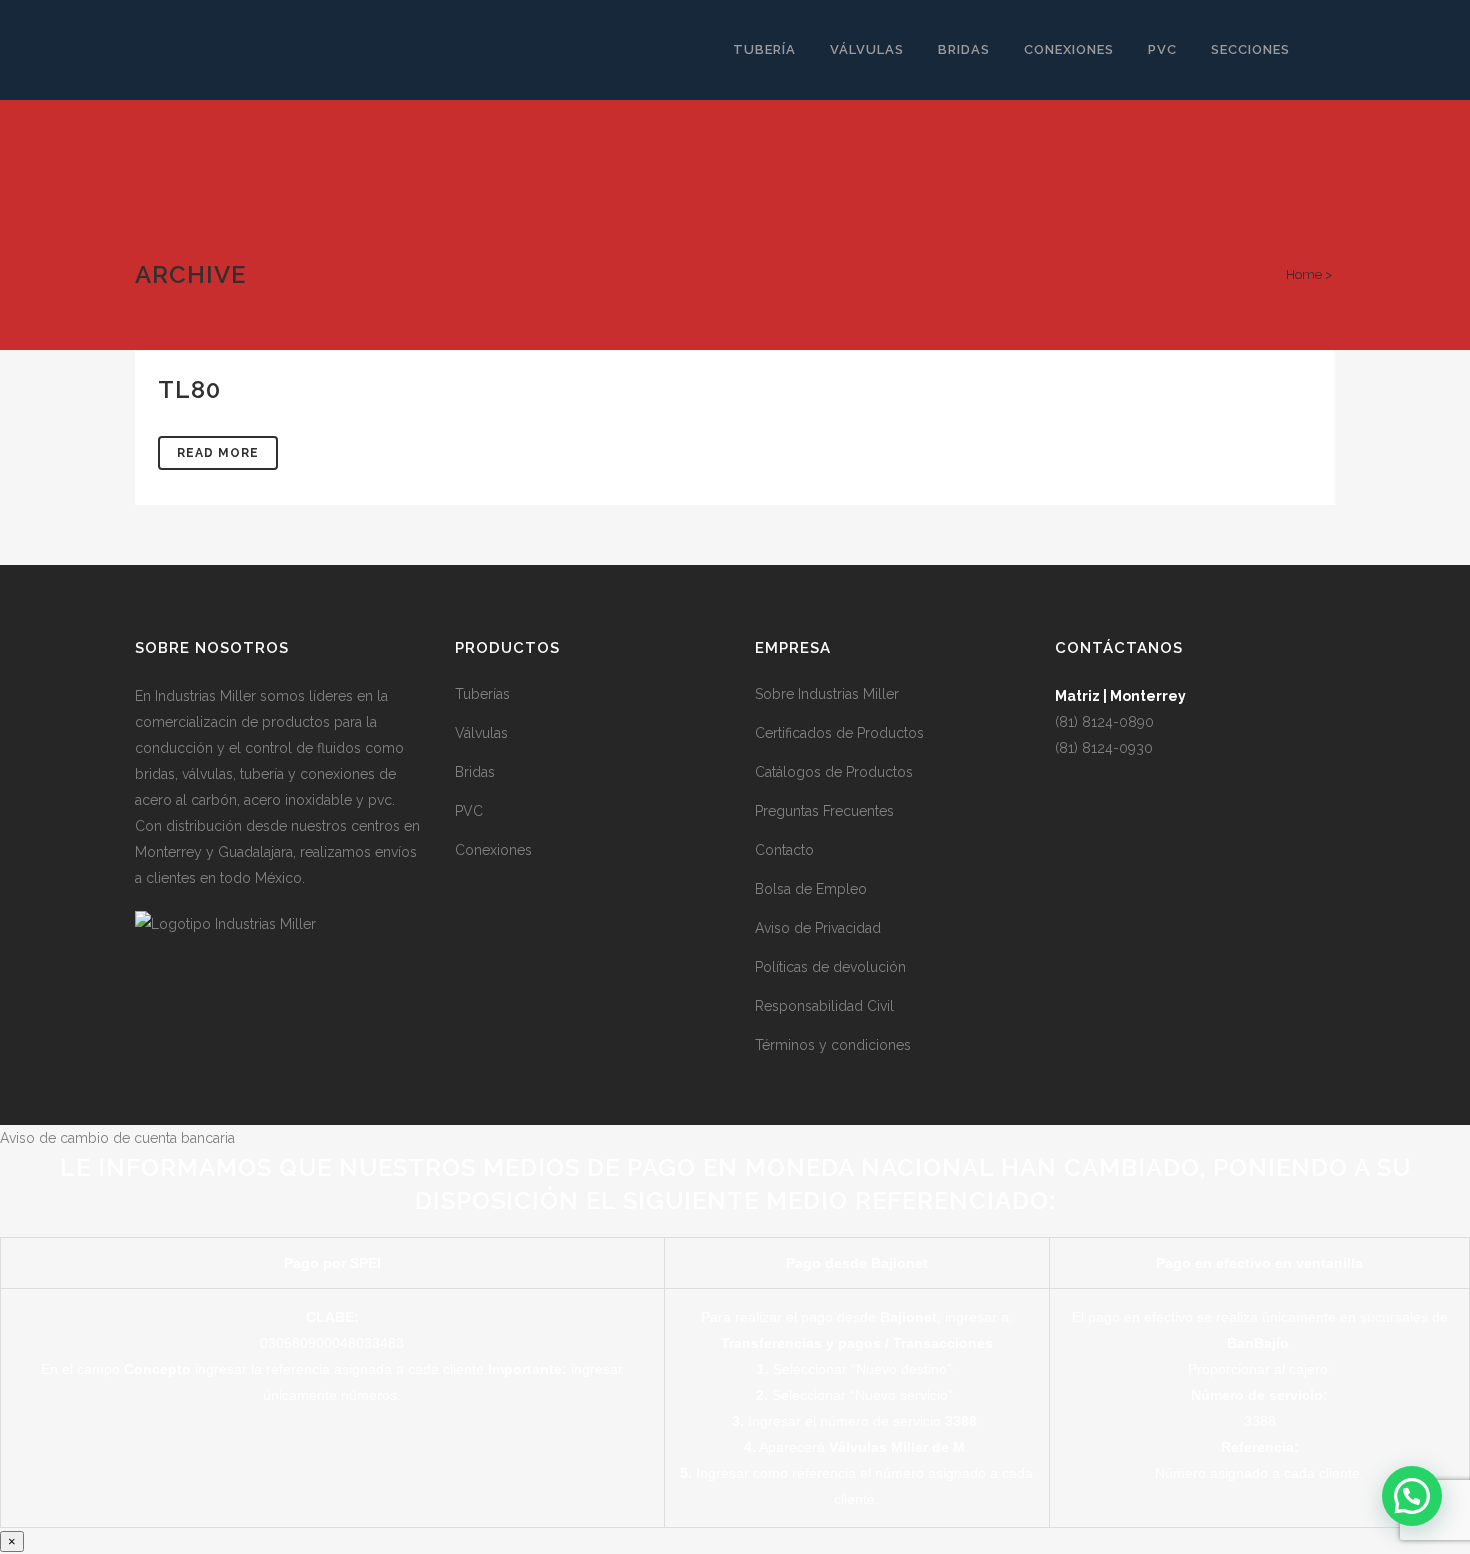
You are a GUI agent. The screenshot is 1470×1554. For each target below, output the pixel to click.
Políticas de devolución (830, 967)
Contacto (784, 850)
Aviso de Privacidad (818, 928)
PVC (469, 811)
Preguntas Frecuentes (824, 811)
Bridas (475, 772)
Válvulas (481, 733)
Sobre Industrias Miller (827, 694)
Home (1304, 274)
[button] (1412, 1496)
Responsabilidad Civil (824, 1006)
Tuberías (482, 694)
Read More (218, 453)
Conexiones (493, 850)
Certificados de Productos (839, 733)
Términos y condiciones (833, 1045)
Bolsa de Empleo (811, 889)
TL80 (189, 389)
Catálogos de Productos (834, 772)
